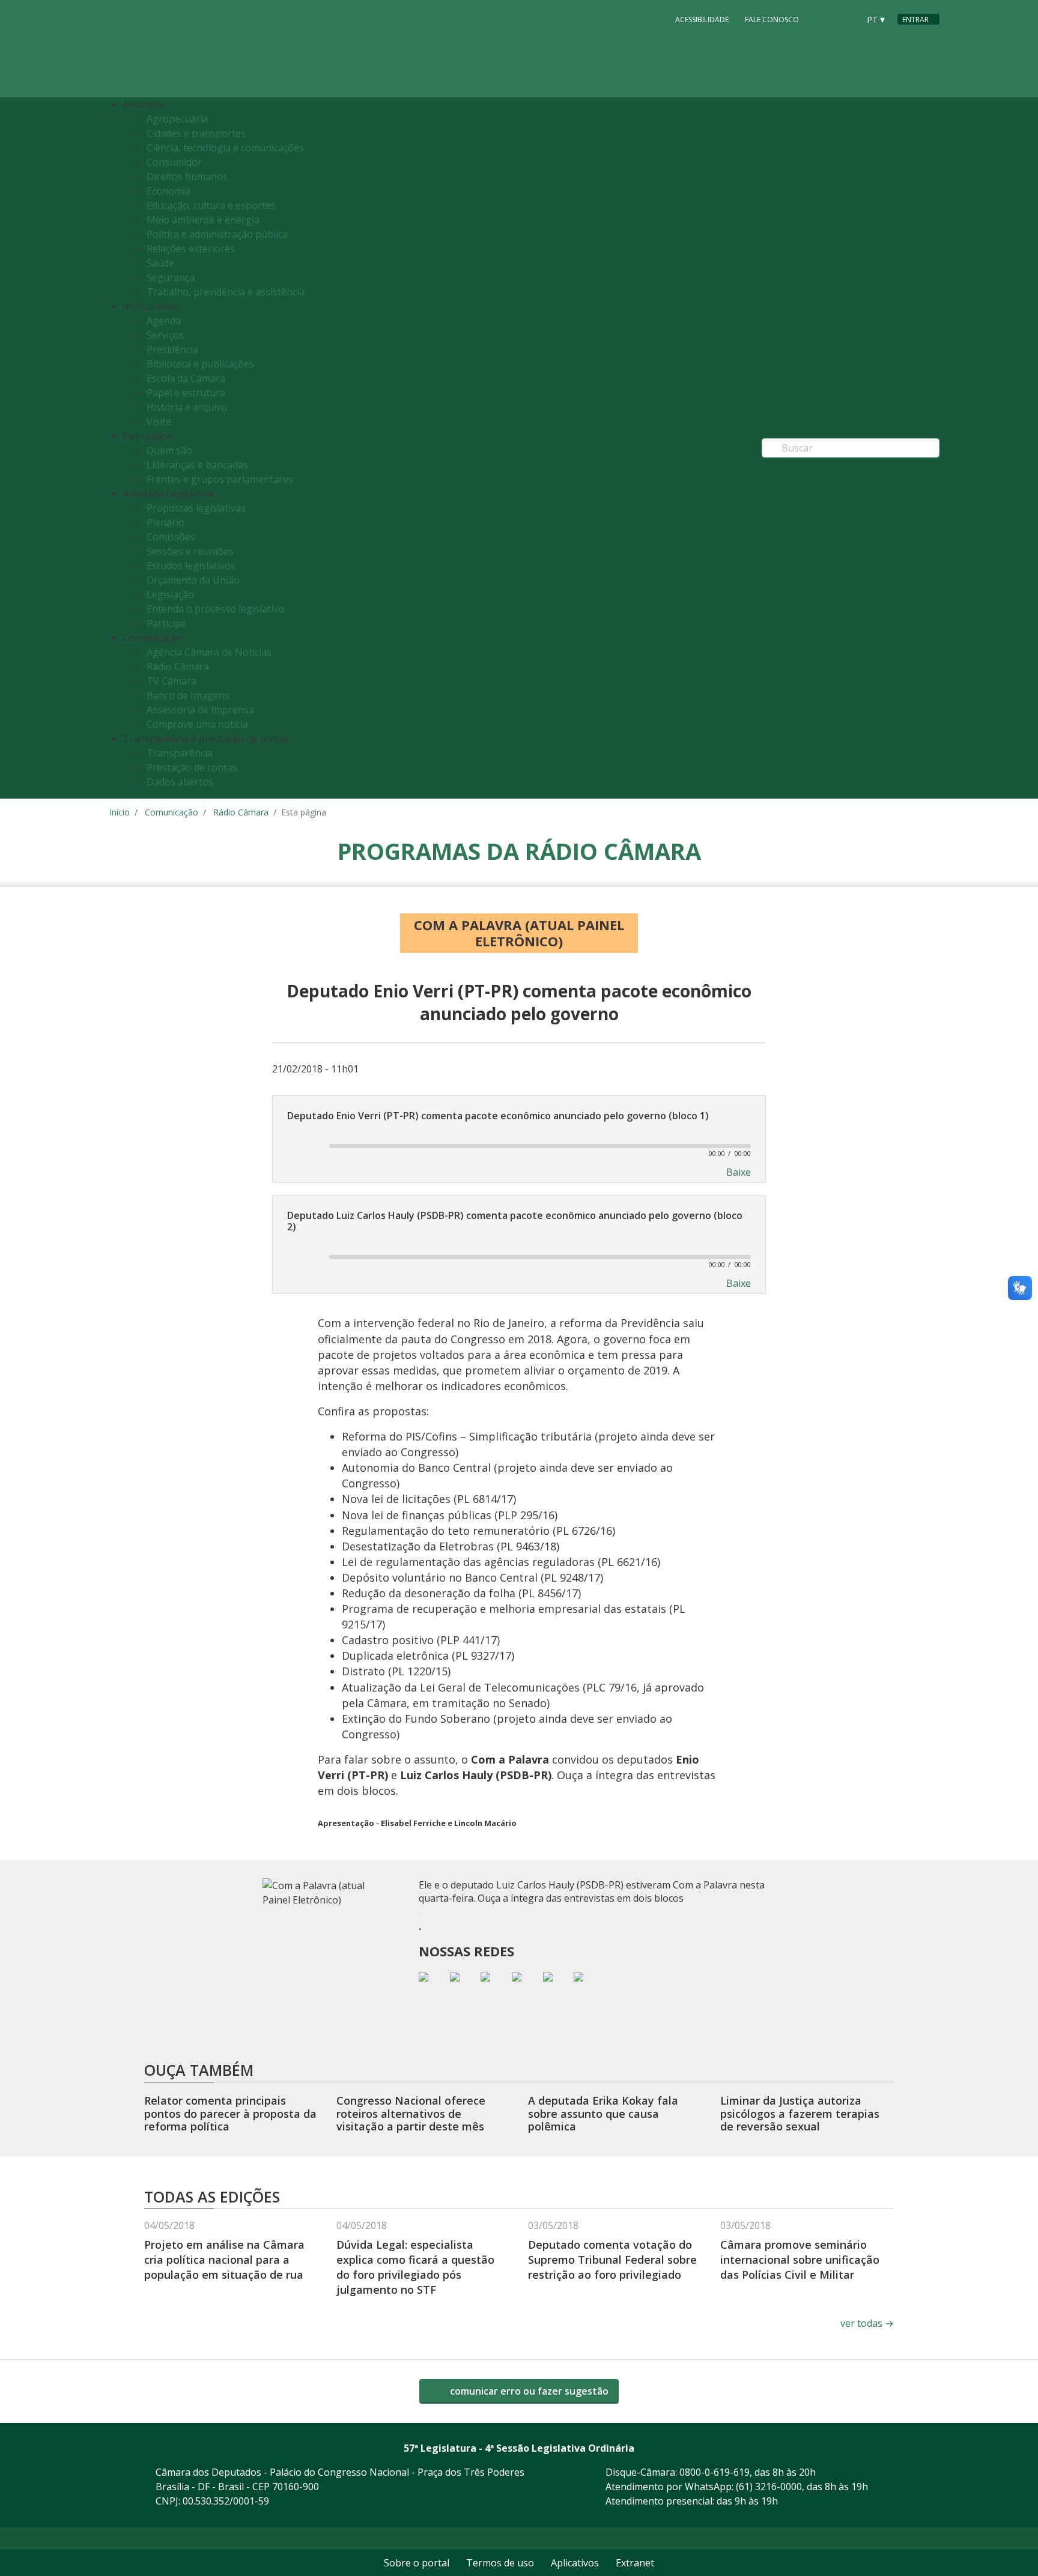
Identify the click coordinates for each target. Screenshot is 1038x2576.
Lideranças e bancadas (197, 465)
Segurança (171, 277)
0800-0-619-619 (715, 2472)
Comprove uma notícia (197, 724)
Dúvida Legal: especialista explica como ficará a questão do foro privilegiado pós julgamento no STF (415, 2267)
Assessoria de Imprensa (200, 710)
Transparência (180, 753)
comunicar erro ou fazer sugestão (528, 2391)
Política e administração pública (217, 234)
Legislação (170, 594)
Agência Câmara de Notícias (209, 652)
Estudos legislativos (191, 566)
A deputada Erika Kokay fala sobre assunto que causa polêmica (603, 2113)
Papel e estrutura (186, 393)
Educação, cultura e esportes (211, 205)
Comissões (171, 537)
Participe (166, 623)
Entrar (915, 20)
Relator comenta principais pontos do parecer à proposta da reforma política (230, 2113)
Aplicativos (575, 2563)
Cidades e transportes (196, 133)
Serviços (165, 335)
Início (120, 812)
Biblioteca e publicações (200, 364)
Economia (168, 191)
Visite (159, 422)
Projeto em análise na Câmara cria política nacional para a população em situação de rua (224, 2260)
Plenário (165, 522)
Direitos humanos (187, 177)
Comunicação (171, 812)
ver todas (867, 2323)
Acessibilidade (702, 20)
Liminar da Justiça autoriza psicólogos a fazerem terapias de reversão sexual (800, 2113)
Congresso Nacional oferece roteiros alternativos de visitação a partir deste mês (411, 2113)
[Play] (302, 1146)
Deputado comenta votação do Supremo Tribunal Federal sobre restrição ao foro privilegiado (612, 2260)
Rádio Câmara (178, 667)
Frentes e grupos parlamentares (220, 479)
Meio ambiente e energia (203, 220)
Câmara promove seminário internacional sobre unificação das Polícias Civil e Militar (800, 2260)
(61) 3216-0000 (769, 2487)
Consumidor (174, 162)
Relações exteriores (191, 249)
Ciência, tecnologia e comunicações (225, 148)
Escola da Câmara (186, 378)
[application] (519, 1145)
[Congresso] (823, 19)
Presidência (172, 349)
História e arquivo (187, 407)
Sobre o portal (417, 2563)
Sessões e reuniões (190, 551)
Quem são (169, 450)
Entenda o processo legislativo (215, 609)
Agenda (164, 321)
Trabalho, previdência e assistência (226, 292)
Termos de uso (500, 2563)
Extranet (635, 2563)
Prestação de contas (192, 767)
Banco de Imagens (188, 695)
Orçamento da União (193, 580)
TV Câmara (171, 681)
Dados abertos (180, 782)
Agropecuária (177, 119)
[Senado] (846, 19)
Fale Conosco (772, 20)
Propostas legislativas (196, 508)
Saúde (160, 263)
